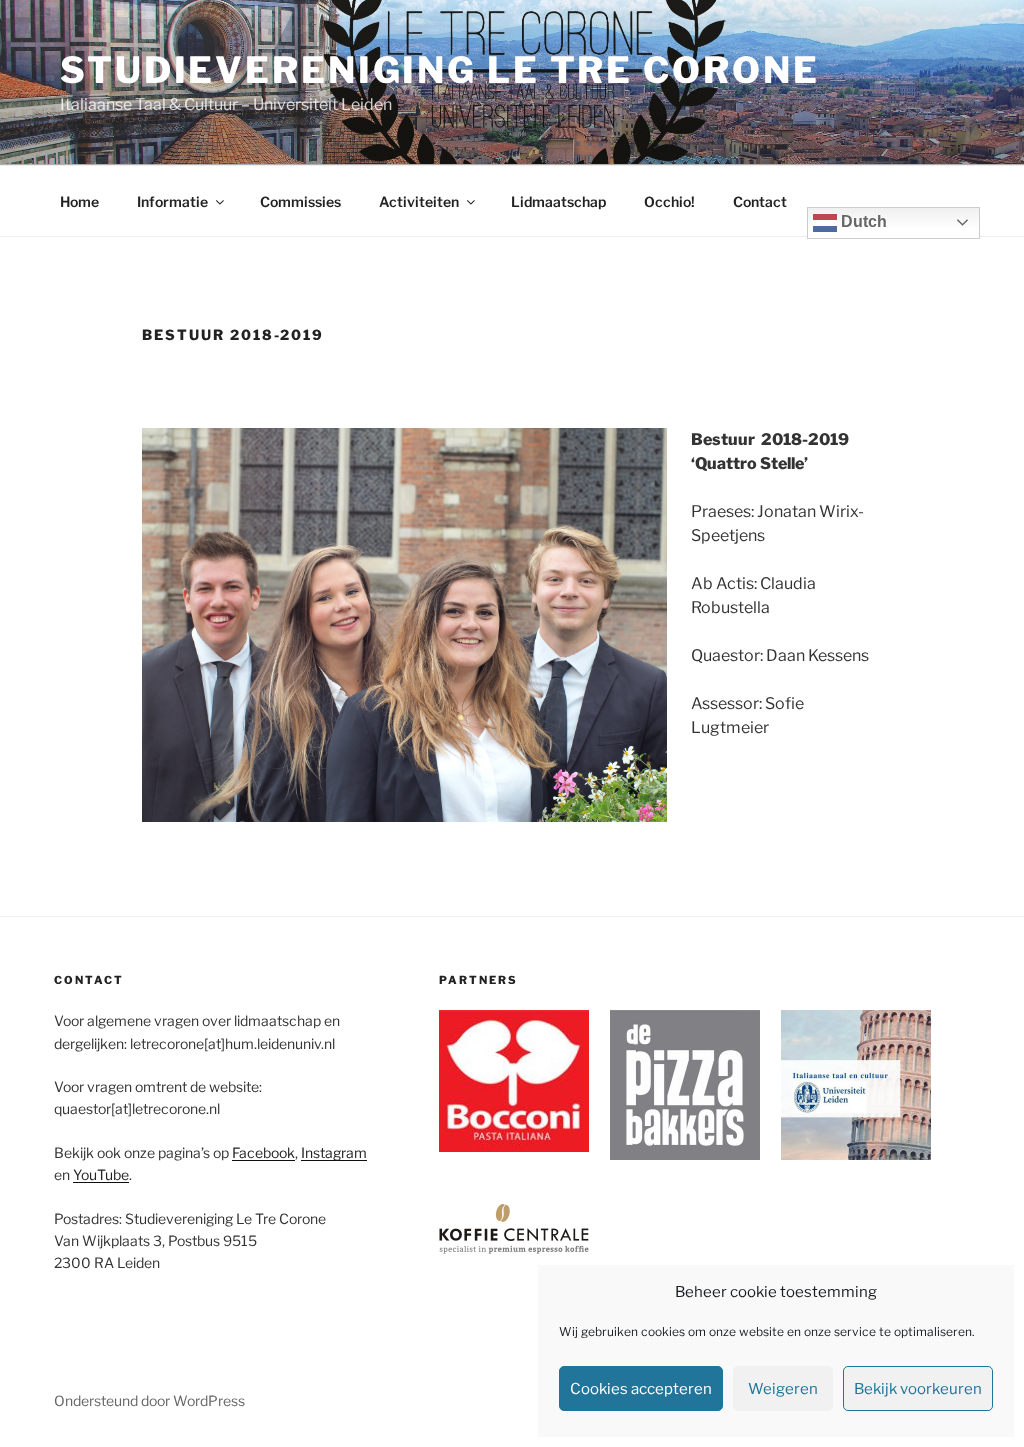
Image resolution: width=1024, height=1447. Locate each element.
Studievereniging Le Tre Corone (439, 70)
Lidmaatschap (558, 201)
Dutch (862, 221)
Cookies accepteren (641, 1389)
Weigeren (783, 1389)
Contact (760, 201)
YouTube (101, 1174)
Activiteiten (419, 201)
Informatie (172, 201)
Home (79, 201)
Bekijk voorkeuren (918, 1389)
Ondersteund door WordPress (149, 1400)
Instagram (334, 1152)
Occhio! (669, 201)
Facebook (263, 1152)
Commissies (300, 201)
